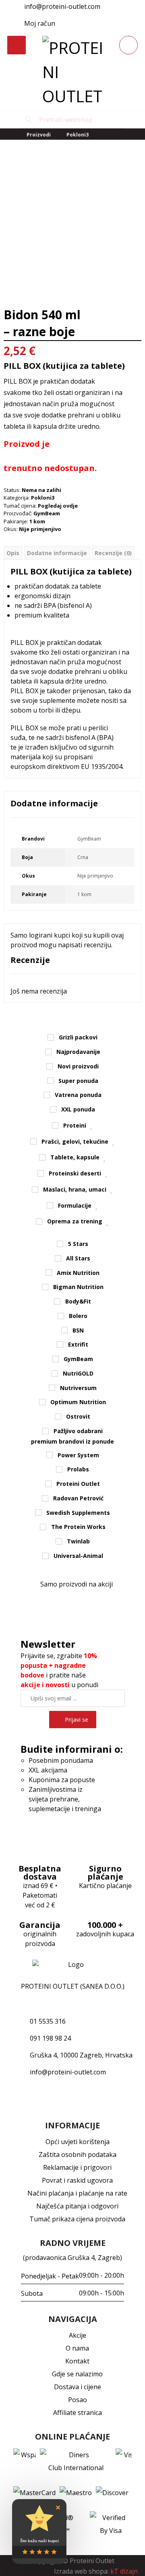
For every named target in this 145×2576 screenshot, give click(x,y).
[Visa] (124, 2461)
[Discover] (112, 2493)
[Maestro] (76, 2493)
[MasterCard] (34, 2493)
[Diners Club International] (76, 2461)
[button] (72, 23)
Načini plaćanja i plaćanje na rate (77, 2193)
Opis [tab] (13, 553)
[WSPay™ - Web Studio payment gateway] (25, 2461)
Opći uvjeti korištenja (78, 2142)
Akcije (78, 2335)
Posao (78, 2400)
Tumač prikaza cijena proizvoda (77, 2219)
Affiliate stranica (78, 2413)
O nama (77, 2348)
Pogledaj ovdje (58, 506)
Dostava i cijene (78, 2387)
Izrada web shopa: (81, 2571)
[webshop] (72, 72)
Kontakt (77, 2361)
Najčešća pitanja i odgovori (77, 2206)
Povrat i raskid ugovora (77, 2180)
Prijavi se (77, 1720)
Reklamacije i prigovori (77, 2167)
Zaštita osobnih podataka (78, 2155)
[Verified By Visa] (111, 2524)
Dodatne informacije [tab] (57, 553)
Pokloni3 (43, 498)
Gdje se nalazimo (77, 2374)
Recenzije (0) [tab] (113, 553)
